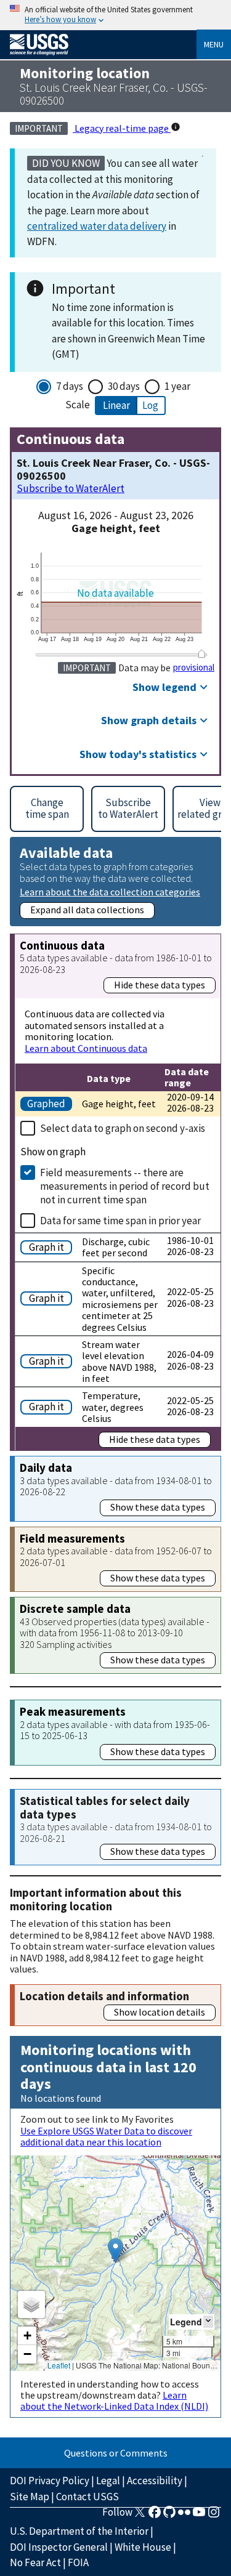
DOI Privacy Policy (50, 2481)
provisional (194, 668)
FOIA (78, 2562)
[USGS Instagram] (214, 2516)
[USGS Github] (169, 2516)
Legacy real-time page (122, 128)
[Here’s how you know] (115, 15)
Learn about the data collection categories (110, 891)
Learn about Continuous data (86, 1048)
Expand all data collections (87, 910)
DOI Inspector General (59, 2547)
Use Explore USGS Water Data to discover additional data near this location (106, 2136)
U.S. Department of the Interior (79, 2531)
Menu (214, 44)
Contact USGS (87, 2497)
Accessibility (155, 2481)
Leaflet (59, 2365)
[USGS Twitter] (140, 2516)
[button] (115, 2251)
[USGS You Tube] (199, 2516)
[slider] (201, 654)
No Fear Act (35, 2562)
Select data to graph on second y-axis (123, 1128)
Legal (108, 2481)
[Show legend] (208, 2321)
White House (143, 2547)
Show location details (160, 2012)
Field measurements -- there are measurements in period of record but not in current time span (125, 1186)
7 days (70, 386)
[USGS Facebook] (155, 2516)
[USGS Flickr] (184, 2516)
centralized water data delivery (97, 226)
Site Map (30, 2497)
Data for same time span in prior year (120, 1221)
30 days (124, 386)
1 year (177, 386)
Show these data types (158, 1507)
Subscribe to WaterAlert (71, 489)
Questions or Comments (116, 2453)
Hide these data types (160, 985)
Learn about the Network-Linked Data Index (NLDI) (114, 2400)
